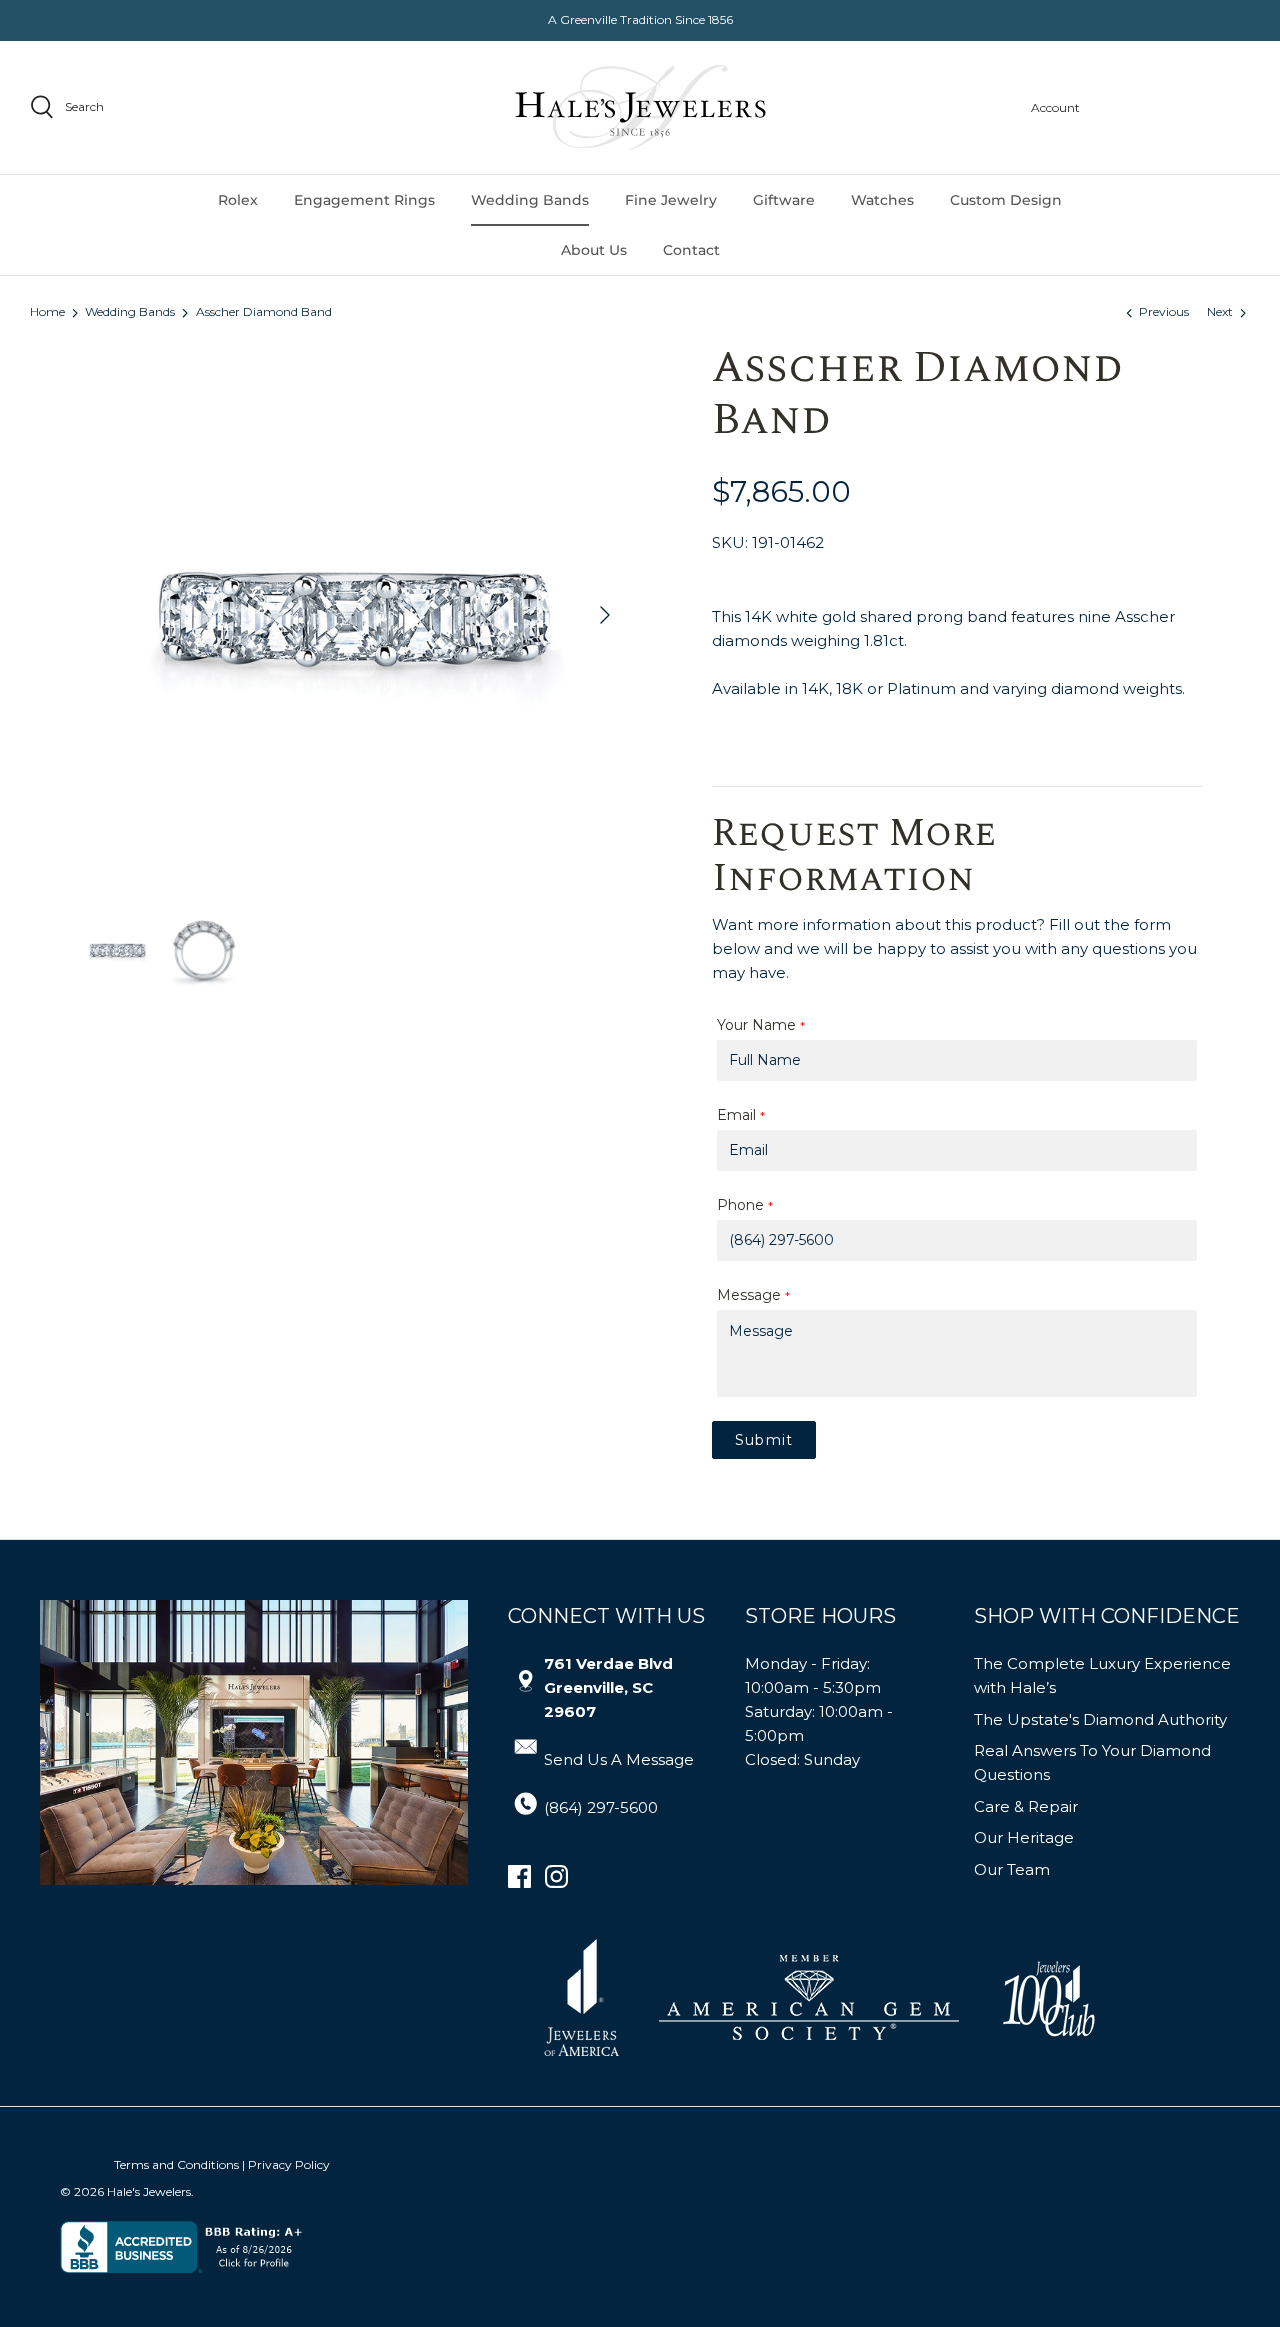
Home (47, 312)
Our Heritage (1024, 1837)
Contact (691, 250)
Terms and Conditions (176, 2164)
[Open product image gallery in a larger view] (352, 615)
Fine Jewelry (671, 200)
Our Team (1012, 1869)
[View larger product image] (117, 950)
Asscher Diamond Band (264, 312)
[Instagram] (556, 1876)
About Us (594, 250)
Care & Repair (1026, 1806)
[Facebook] (519, 1876)
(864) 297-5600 (601, 1807)
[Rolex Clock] (1175, 107)
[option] (352, 615)
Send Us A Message (619, 1759)
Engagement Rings (364, 200)
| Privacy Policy (286, 2164)
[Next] (605, 615)
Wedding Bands (530, 200)
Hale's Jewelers (149, 2191)
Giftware (784, 200)
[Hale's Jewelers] (640, 107)
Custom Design (1006, 200)
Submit (764, 1440)
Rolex (238, 200)
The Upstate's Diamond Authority (1100, 1719)
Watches (882, 200)
